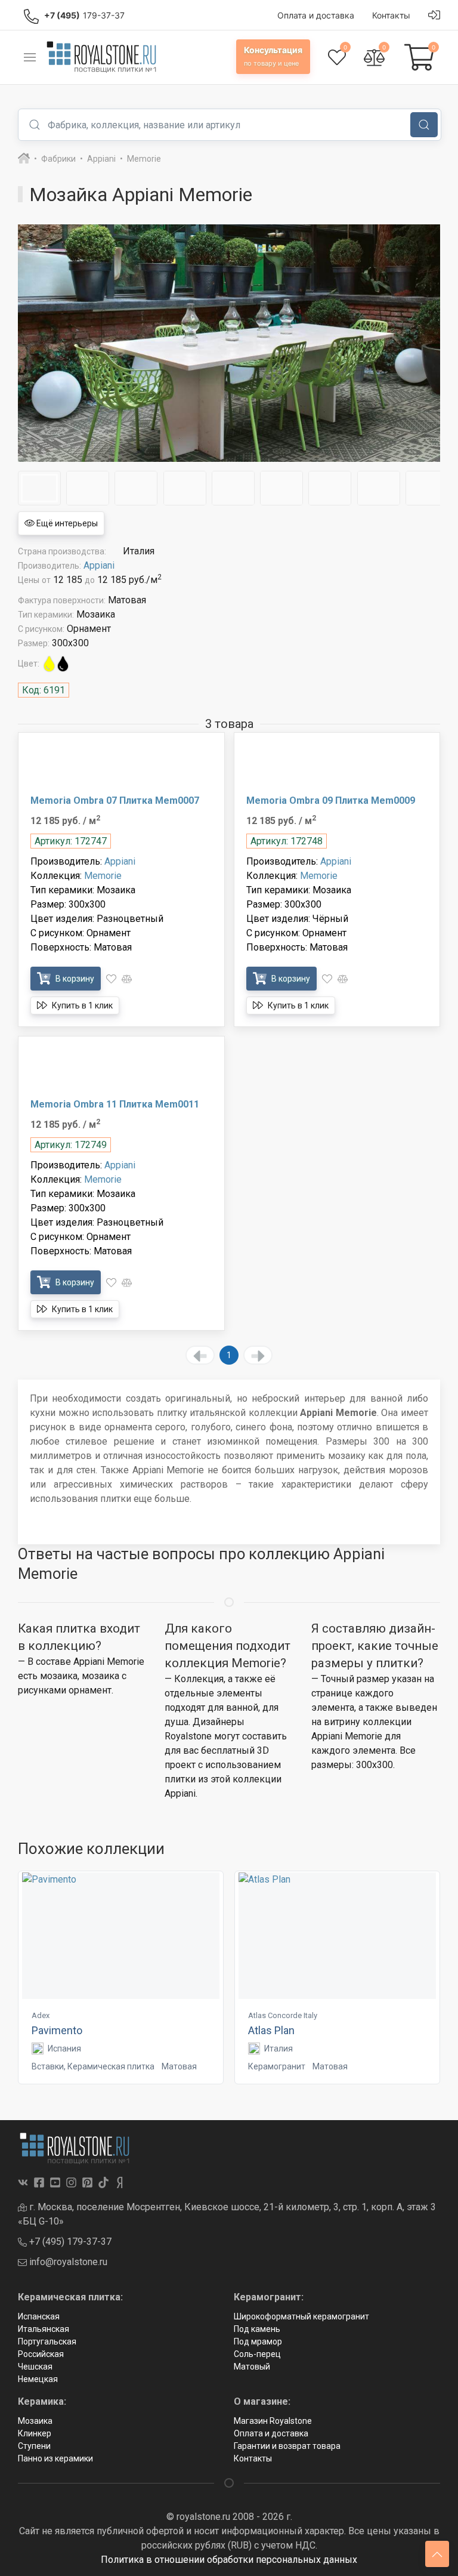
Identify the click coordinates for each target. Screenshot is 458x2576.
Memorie (103, 876)
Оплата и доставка (271, 2433)
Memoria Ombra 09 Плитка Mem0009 (331, 800)
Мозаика (35, 2421)
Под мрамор (258, 2341)
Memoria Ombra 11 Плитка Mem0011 (115, 1104)
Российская (41, 2354)
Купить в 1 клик (81, 1005)
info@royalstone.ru (67, 2262)
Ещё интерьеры (66, 523)
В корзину (74, 979)
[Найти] (424, 125)
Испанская (39, 2316)
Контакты (253, 2458)
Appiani (99, 565)
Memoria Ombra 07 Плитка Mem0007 (115, 800)
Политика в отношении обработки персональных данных (229, 2560)
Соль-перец (257, 2354)
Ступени (34, 2446)
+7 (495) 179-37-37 (69, 2242)
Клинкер (35, 2433)
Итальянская (44, 2329)
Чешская (35, 2367)
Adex (41, 2015)
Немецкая (38, 2379)
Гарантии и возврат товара (287, 2446)
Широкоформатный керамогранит (301, 2316)
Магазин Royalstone (273, 2421)
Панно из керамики (55, 2458)
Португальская (47, 2341)
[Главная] (24, 159)
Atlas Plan (271, 2030)
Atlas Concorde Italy (283, 2015)
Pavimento (57, 2030)
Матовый (252, 2367)
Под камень (257, 2329)
